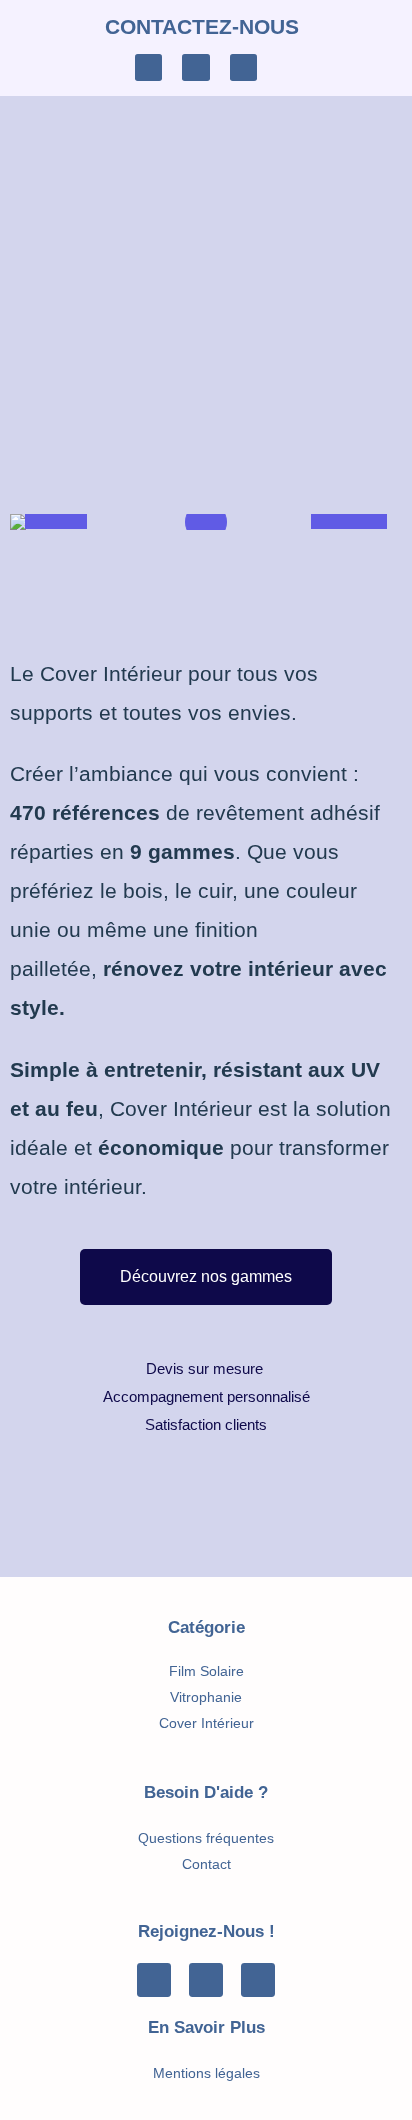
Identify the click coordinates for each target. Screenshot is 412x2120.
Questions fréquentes (206, 1838)
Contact (206, 1864)
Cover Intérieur (206, 1723)
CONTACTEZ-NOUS (202, 26)
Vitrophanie (206, 1697)
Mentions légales (206, 2073)
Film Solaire (206, 1671)
